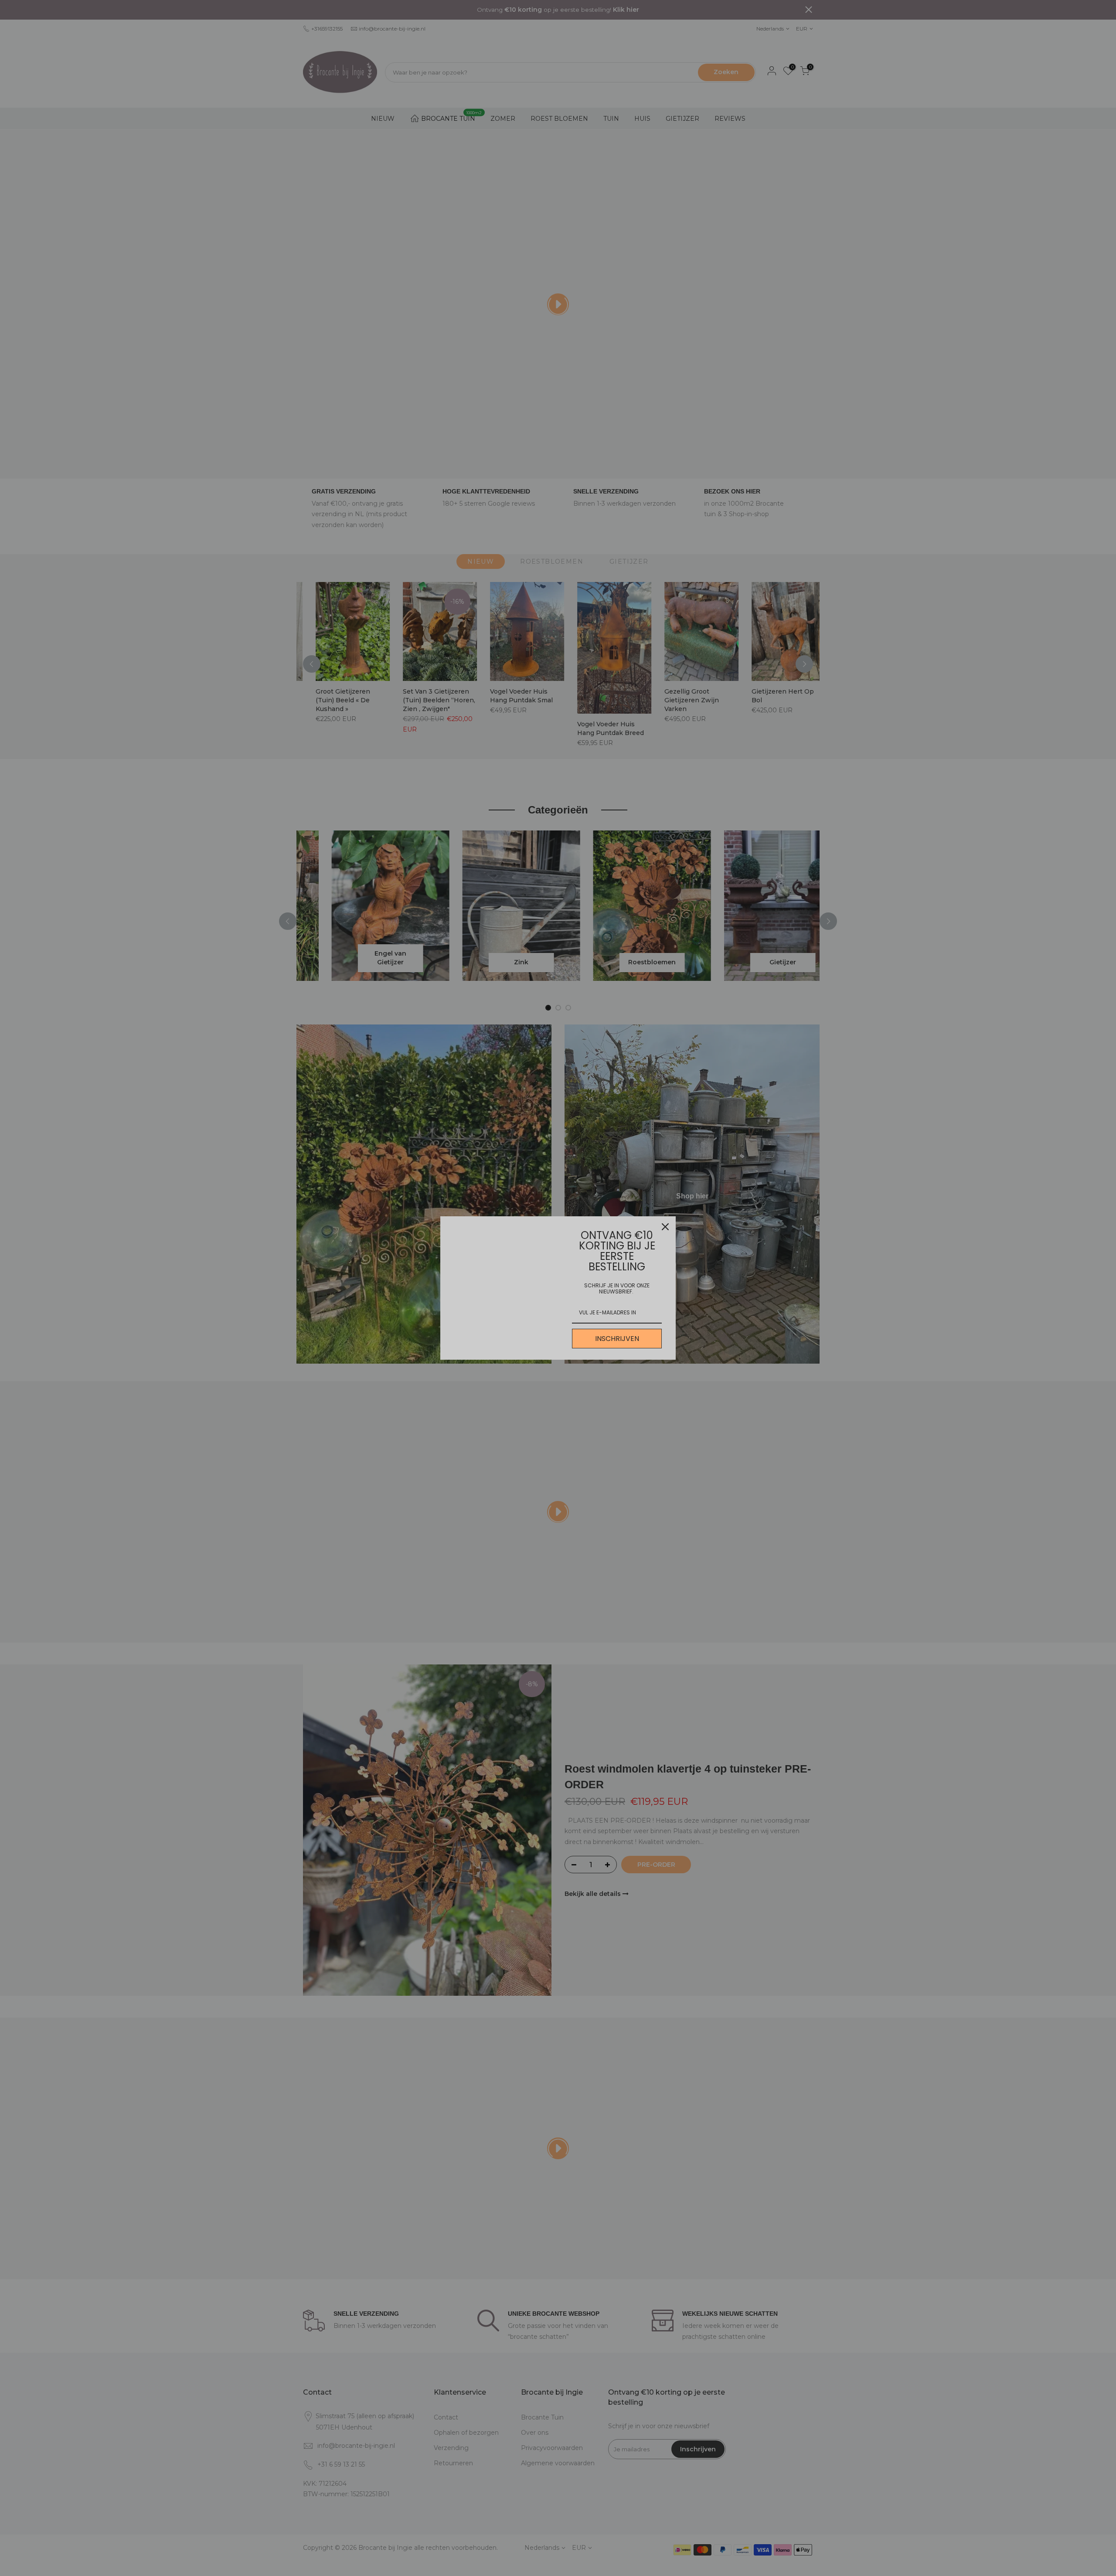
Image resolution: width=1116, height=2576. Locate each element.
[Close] (665, 1227)
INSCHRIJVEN (617, 1339)
